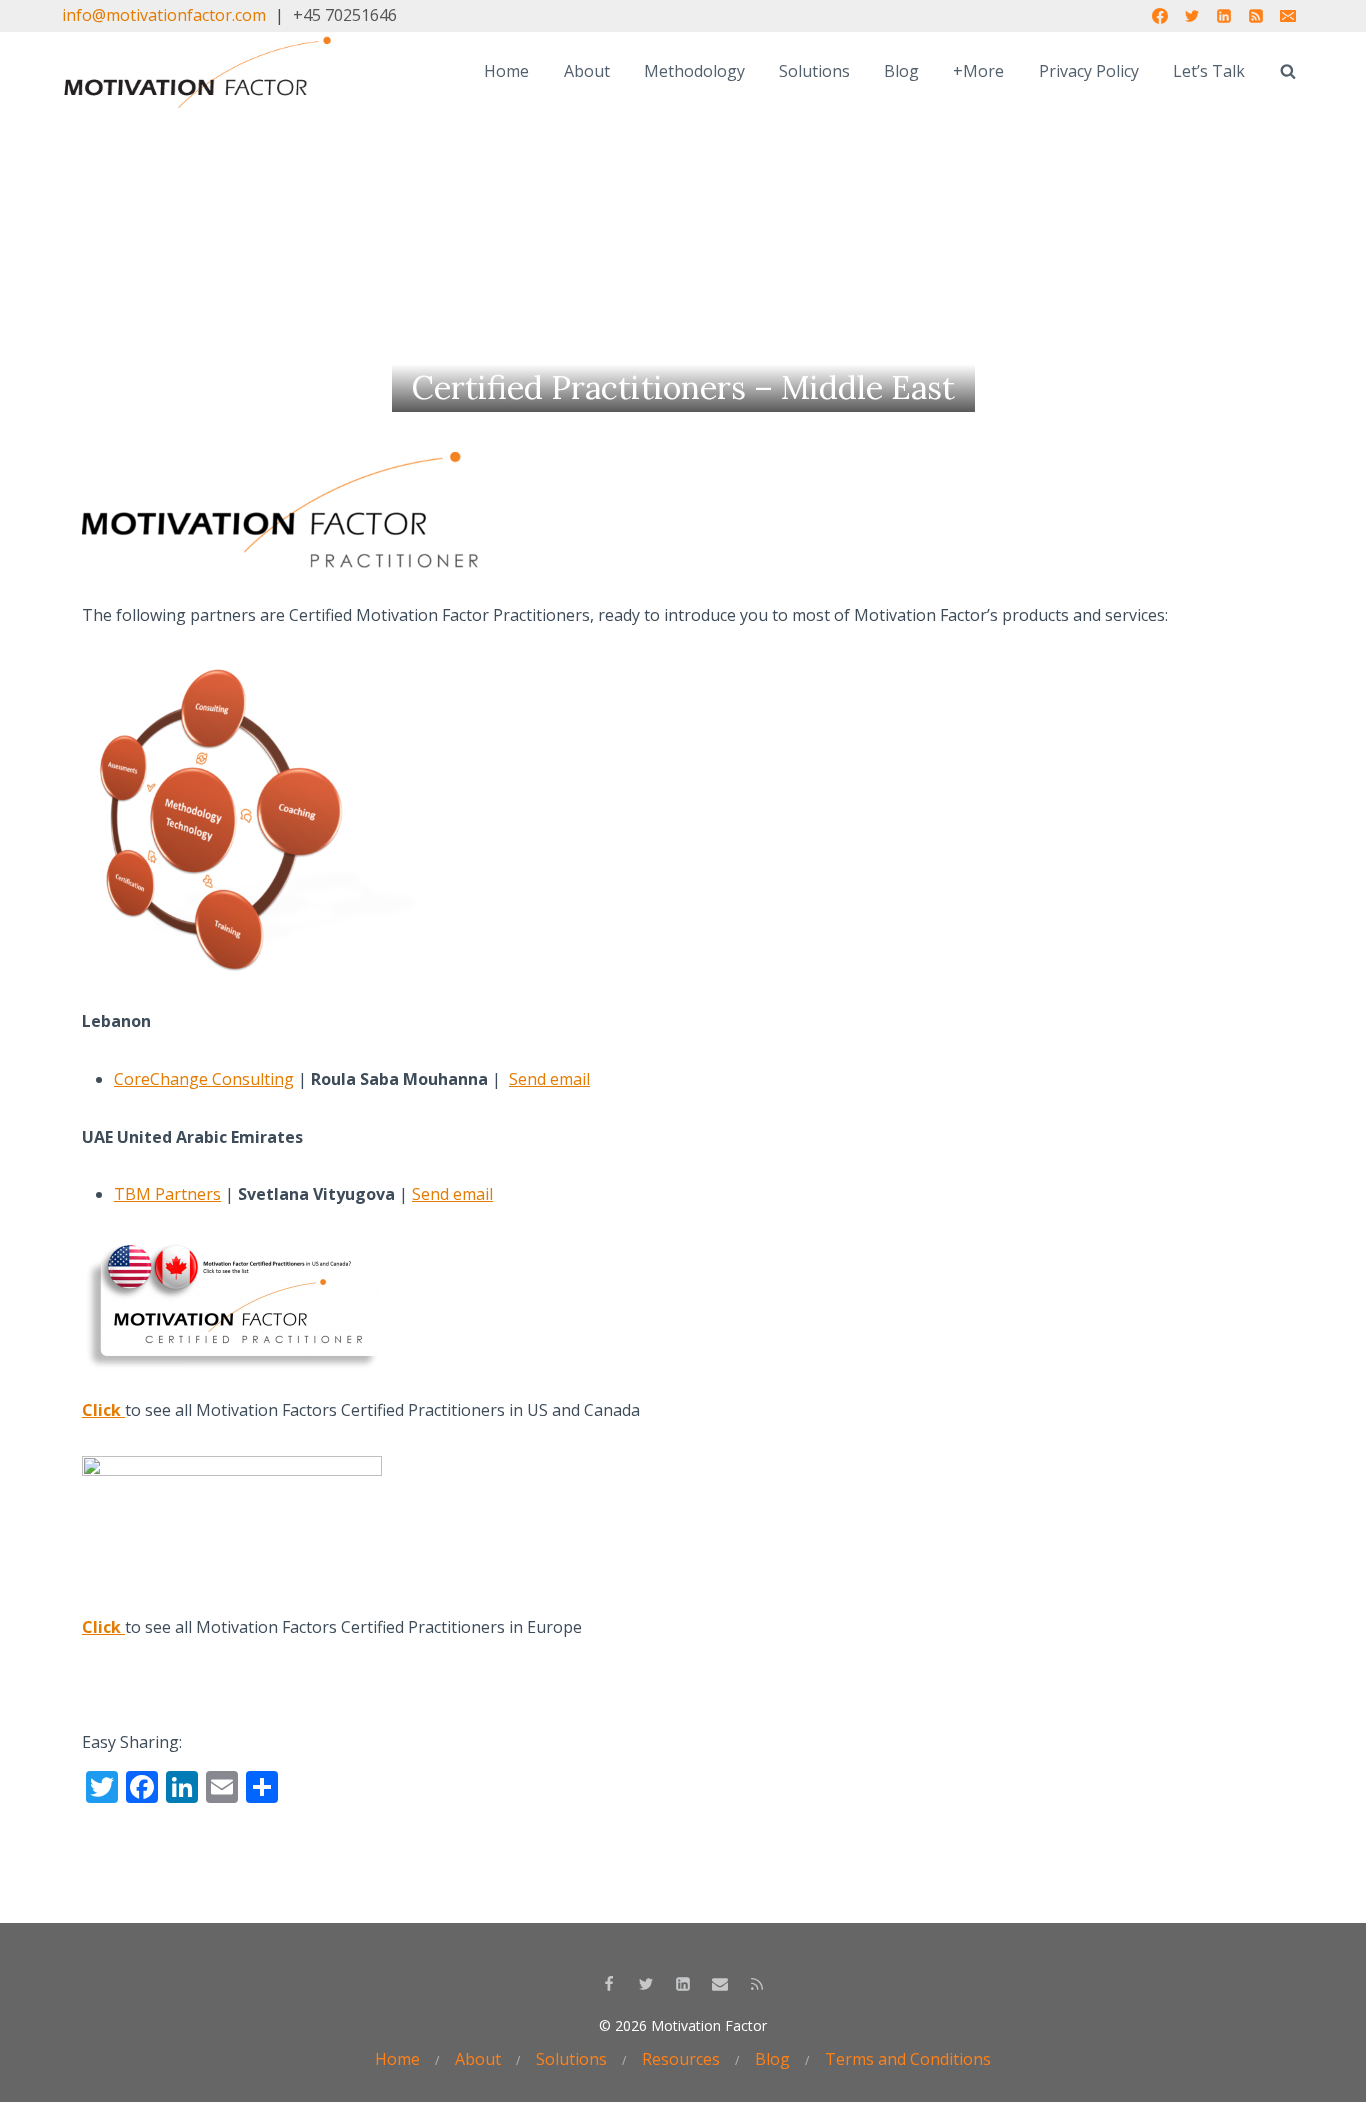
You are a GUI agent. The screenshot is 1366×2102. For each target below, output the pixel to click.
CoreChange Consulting (204, 1079)
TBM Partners (167, 1194)
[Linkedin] (1224, 16)
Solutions (814, 71)
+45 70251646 (345, 15)
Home (506, 71)
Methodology (694, 71)
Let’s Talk (1209, 71)
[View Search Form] (1288, 72)
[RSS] (1256, 16)
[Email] (1288, 16)
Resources (681, 2059)
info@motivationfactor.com (164, 15)
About (587, 71)
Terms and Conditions (908, 2059)
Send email (549, 1079)
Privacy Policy (1089, 71)
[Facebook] (1160, 16)
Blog (901, 71)
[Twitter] (1192, 16)
